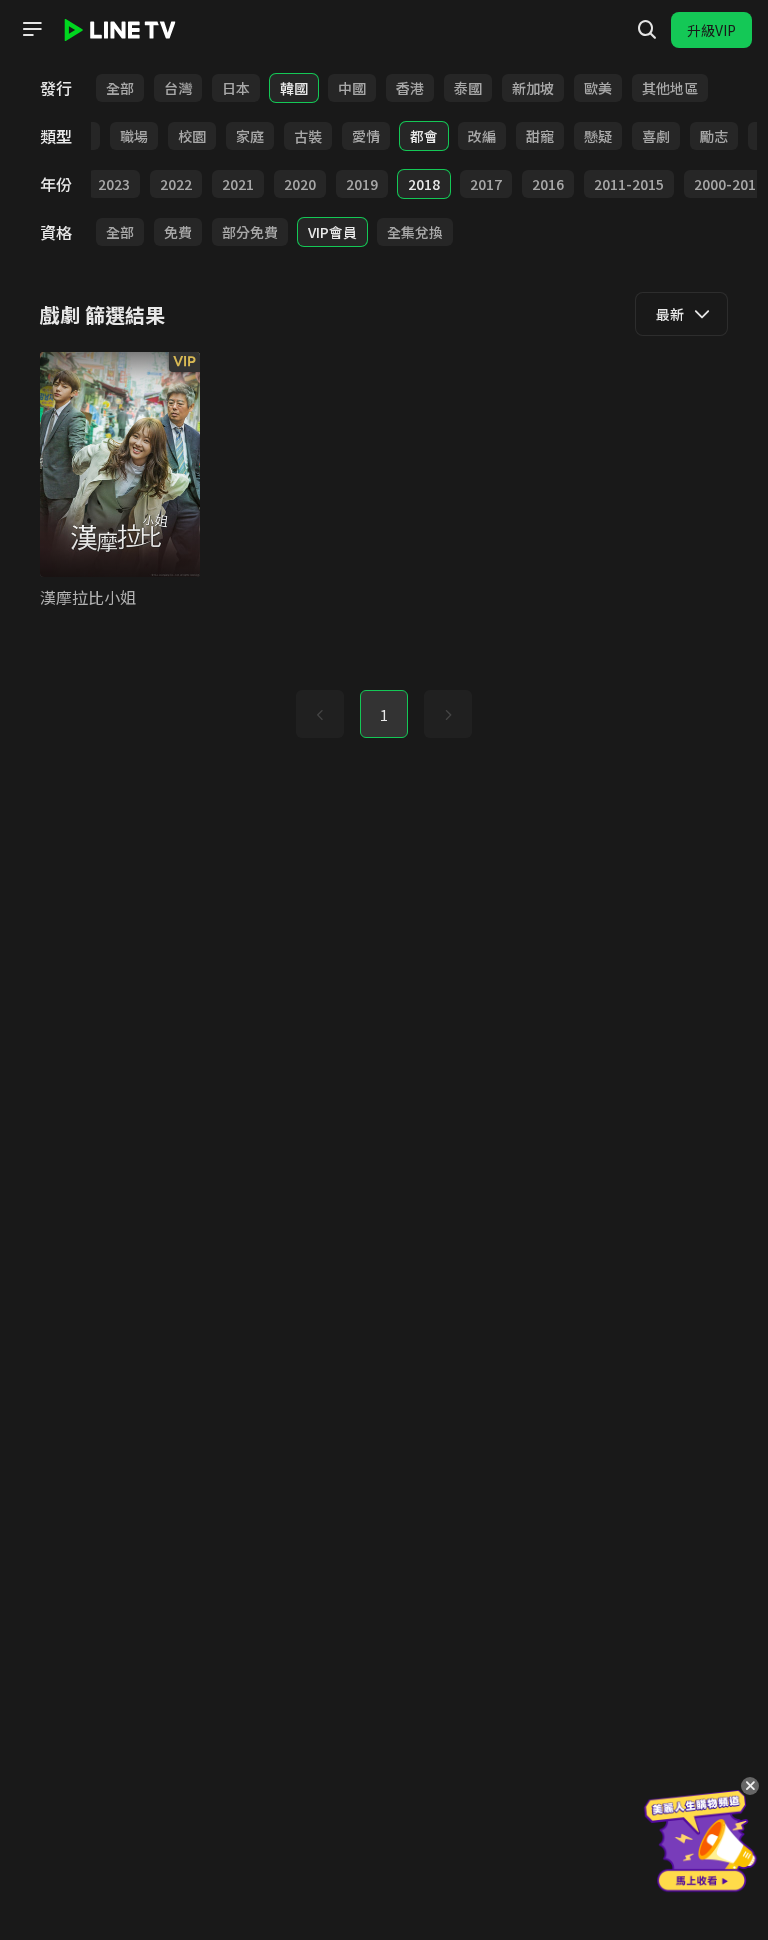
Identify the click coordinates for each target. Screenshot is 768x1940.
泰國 (468, 88)
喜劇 (656, 136)
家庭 (250, 136)
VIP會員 (332, 232)
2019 (362, 184)
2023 (114, 184)
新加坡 (533, 88)
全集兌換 (415, 232)
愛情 (366, 136)
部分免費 (250, 232)
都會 (424, 136)
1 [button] (384, 715)
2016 (548, 184)
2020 (300, 184)
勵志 (714, 136)
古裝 (308, 136)
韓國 (294, 88)
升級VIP (711, 30)
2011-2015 (629, 184)
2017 (486, 184)
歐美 (598, 88)
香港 (410, 88)
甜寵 (540, 136)
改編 (482, 136)
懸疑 (598, 136)
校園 (192, 136)
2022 (176, 184)
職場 (134, 136)
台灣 (178, 88)
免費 (178, 232)
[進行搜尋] (647, 30)
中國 (352, 88)
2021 (238, 184)
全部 (120, 88)
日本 (236, 88)
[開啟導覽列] (32, 29)
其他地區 (670, 88)
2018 (424, 184)
